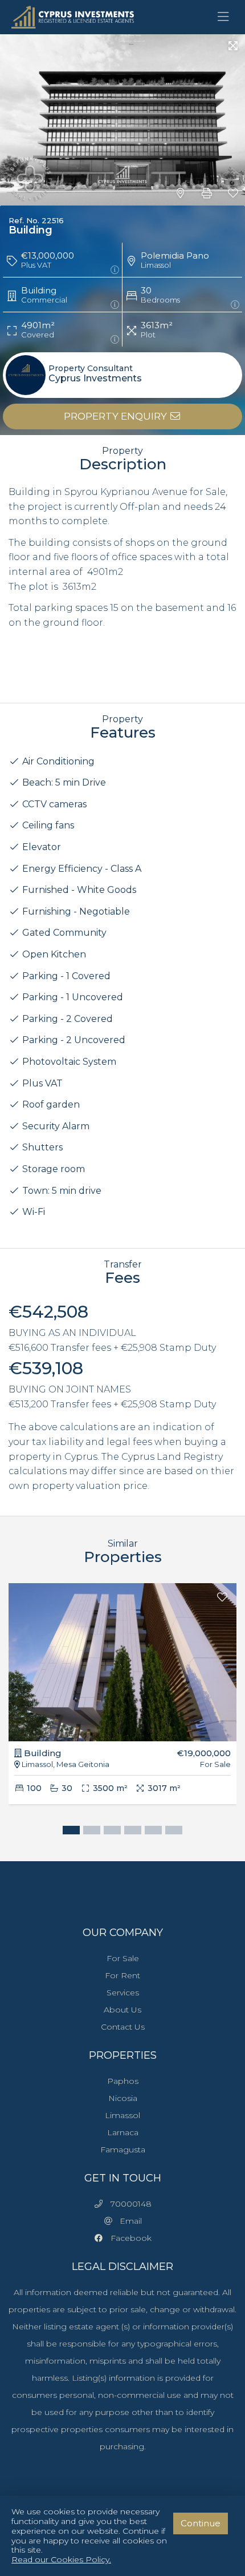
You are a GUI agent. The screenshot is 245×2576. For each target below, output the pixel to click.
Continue (201, 2523)
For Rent (122, 1975)
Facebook (128, 2238)
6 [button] (171, 1832)
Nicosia (123, 2098)
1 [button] (68, 1832)
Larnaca (123, 2132)
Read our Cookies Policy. (61, 2560)
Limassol (122, 2115)
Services (123, 1993)
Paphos (123, 2081)
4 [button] (130, 1832)
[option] (122, 1702)
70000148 (128, 2204)
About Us (122, 2010)
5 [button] (150, 1832)
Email (127, 2221)
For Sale (123, 1958)
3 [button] (109, 1832)
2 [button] (89, 1832)
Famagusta (123, 2150)
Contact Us (123, 2027)
